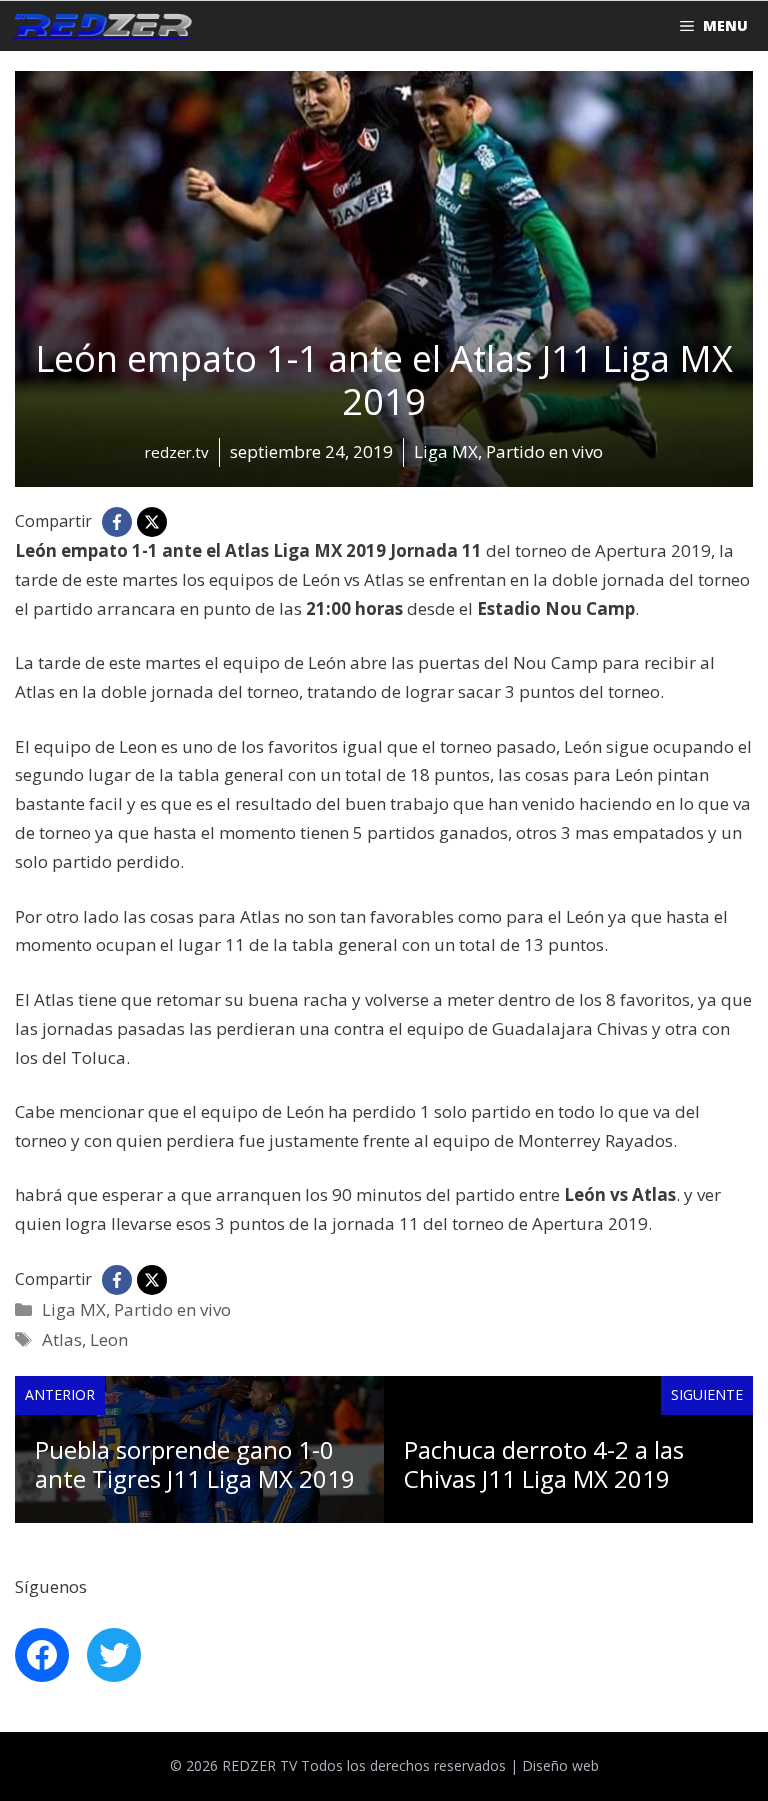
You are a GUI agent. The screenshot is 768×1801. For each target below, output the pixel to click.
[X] (152, 522)
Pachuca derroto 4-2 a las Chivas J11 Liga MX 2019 (544, 1464)
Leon (109, 1339)
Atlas (62, 1339)
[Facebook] (117, 522)
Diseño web (560, 1765)
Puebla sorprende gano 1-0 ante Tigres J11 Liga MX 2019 (195, 1464)
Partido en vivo (172, 1309)
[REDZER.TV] (101, 26)
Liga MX (74, 1309)
